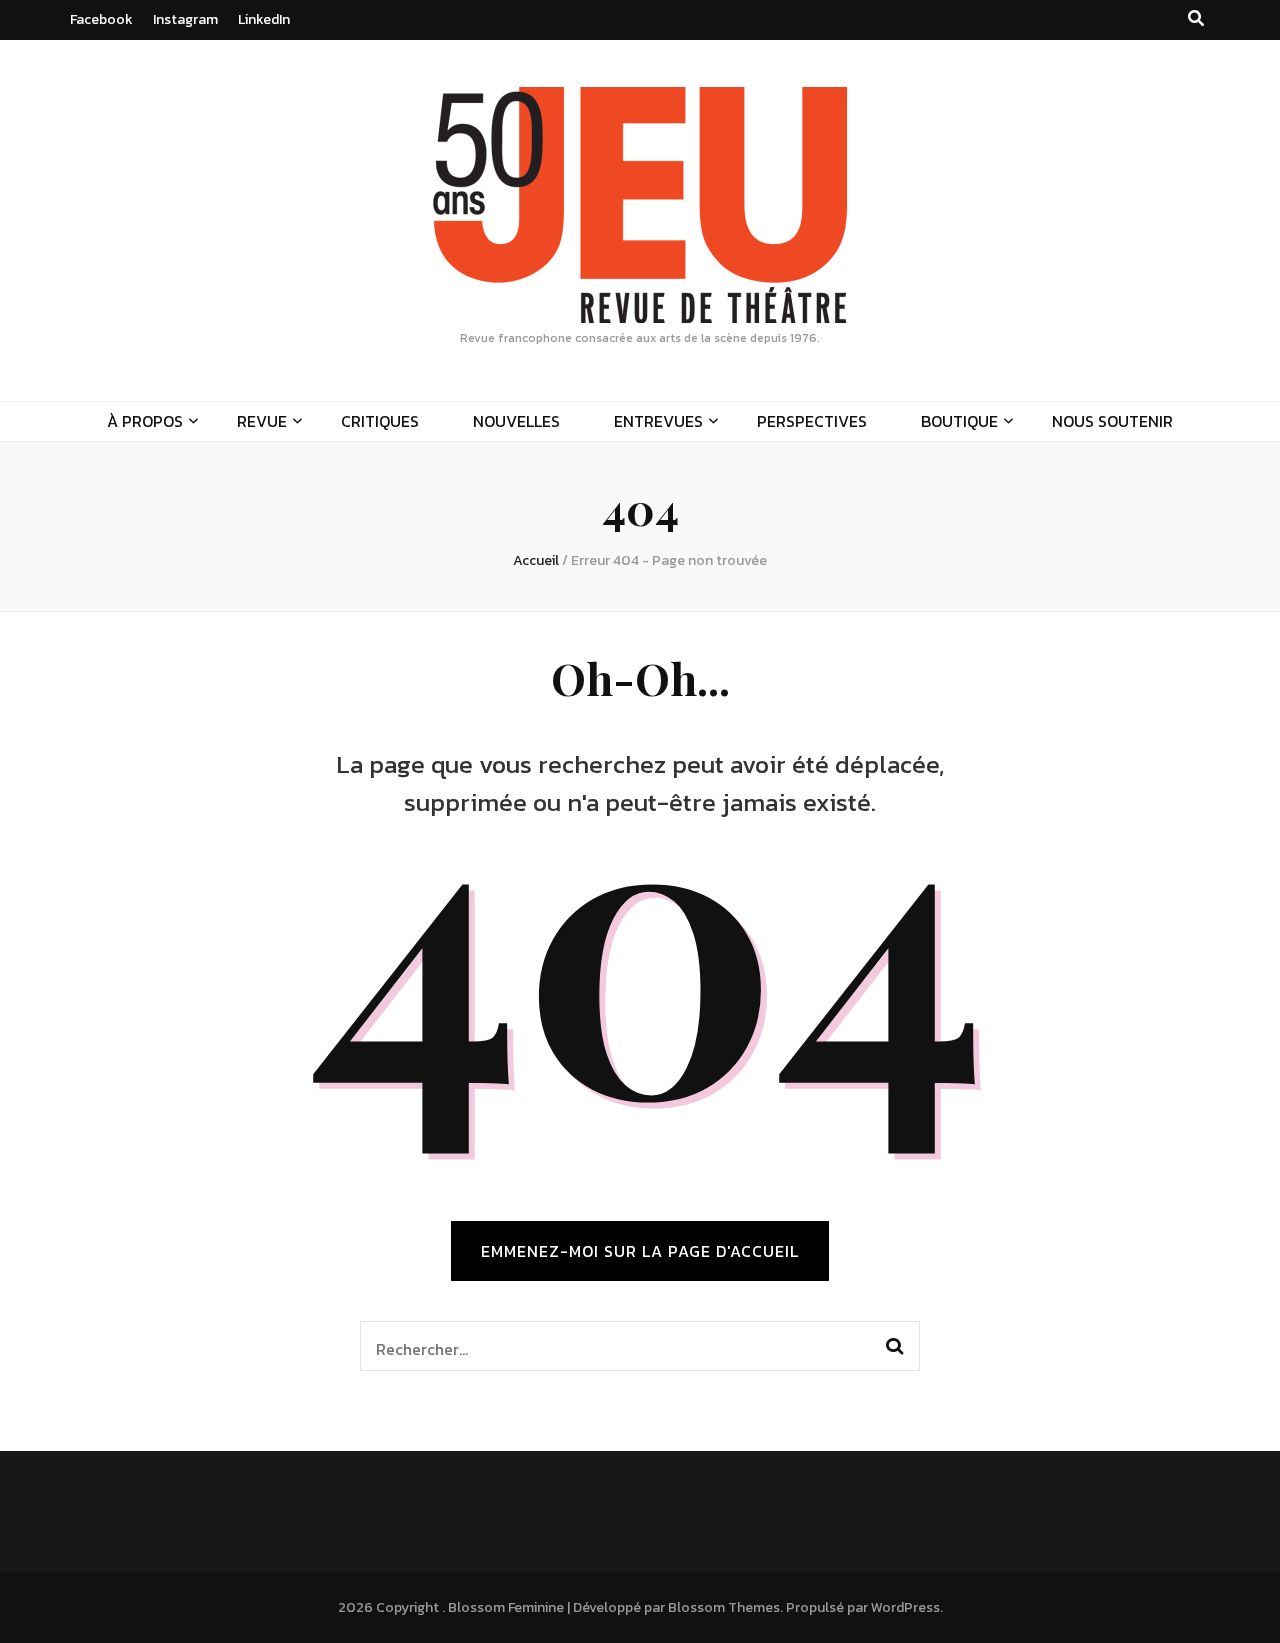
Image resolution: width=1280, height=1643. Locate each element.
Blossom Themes (724, 1607)
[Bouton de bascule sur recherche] (1196, 18)
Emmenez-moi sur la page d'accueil (640, 1251)
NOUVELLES (516, 421)
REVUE (262, 421)
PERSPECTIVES (812, 421)
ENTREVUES (658, 421)
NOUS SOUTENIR (1112, 421)
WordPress (905, 1607)
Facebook (101, 19)
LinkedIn (264, 19)
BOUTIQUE (959, 421)
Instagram (185, 19)
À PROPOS (145, 421)
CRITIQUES (380, 421)
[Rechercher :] (613, 1346)
